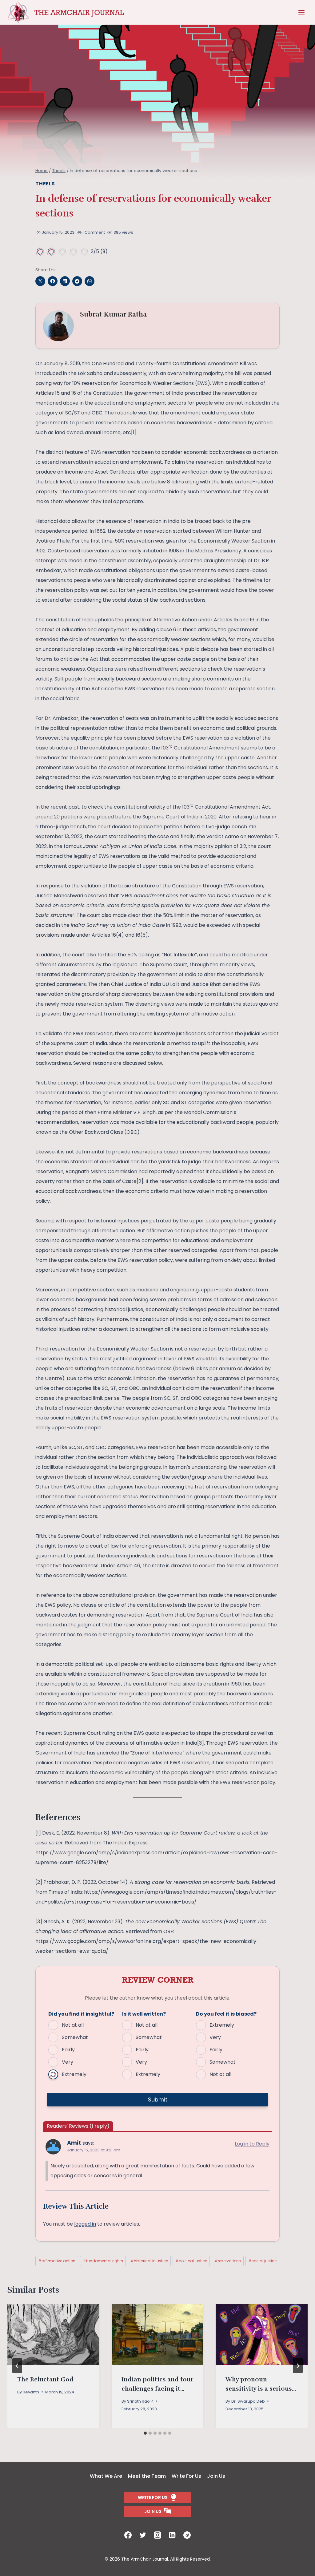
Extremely (74, 2074)
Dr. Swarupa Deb (248, 2401)
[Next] (298, 2366)
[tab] (145, 2433)
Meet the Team (147, 2476)
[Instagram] (157, 2535)
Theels (45, 184)
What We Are (106, 2476)
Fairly (68, 2050)
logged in (85, 2224)
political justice (191, 2261)
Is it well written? (144, 2014)
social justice (262, 2261)
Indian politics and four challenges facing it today (157, 2389)
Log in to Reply (252, 2144)
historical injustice (149, 2261)
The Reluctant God (45, 2379)
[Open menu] (301, 12)
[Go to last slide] (17, 2366)
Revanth (31, 2392)
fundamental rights (103, 2261)
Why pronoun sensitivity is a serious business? (259, 2389)
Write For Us (186, 2476)
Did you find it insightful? (81, 2014)
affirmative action (57, 2261)
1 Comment (94, 232)
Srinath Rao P (140, 2401)
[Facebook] (128, 2535)
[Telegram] (187, 2535)
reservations (228, 2261)
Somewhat (75, 2037)
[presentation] (53, 2334)
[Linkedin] (172, 2535)
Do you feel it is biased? (226, 2014)
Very (68, 2062)
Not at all (73, 2025)
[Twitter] (143, 2535)
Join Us (216, 2476)
